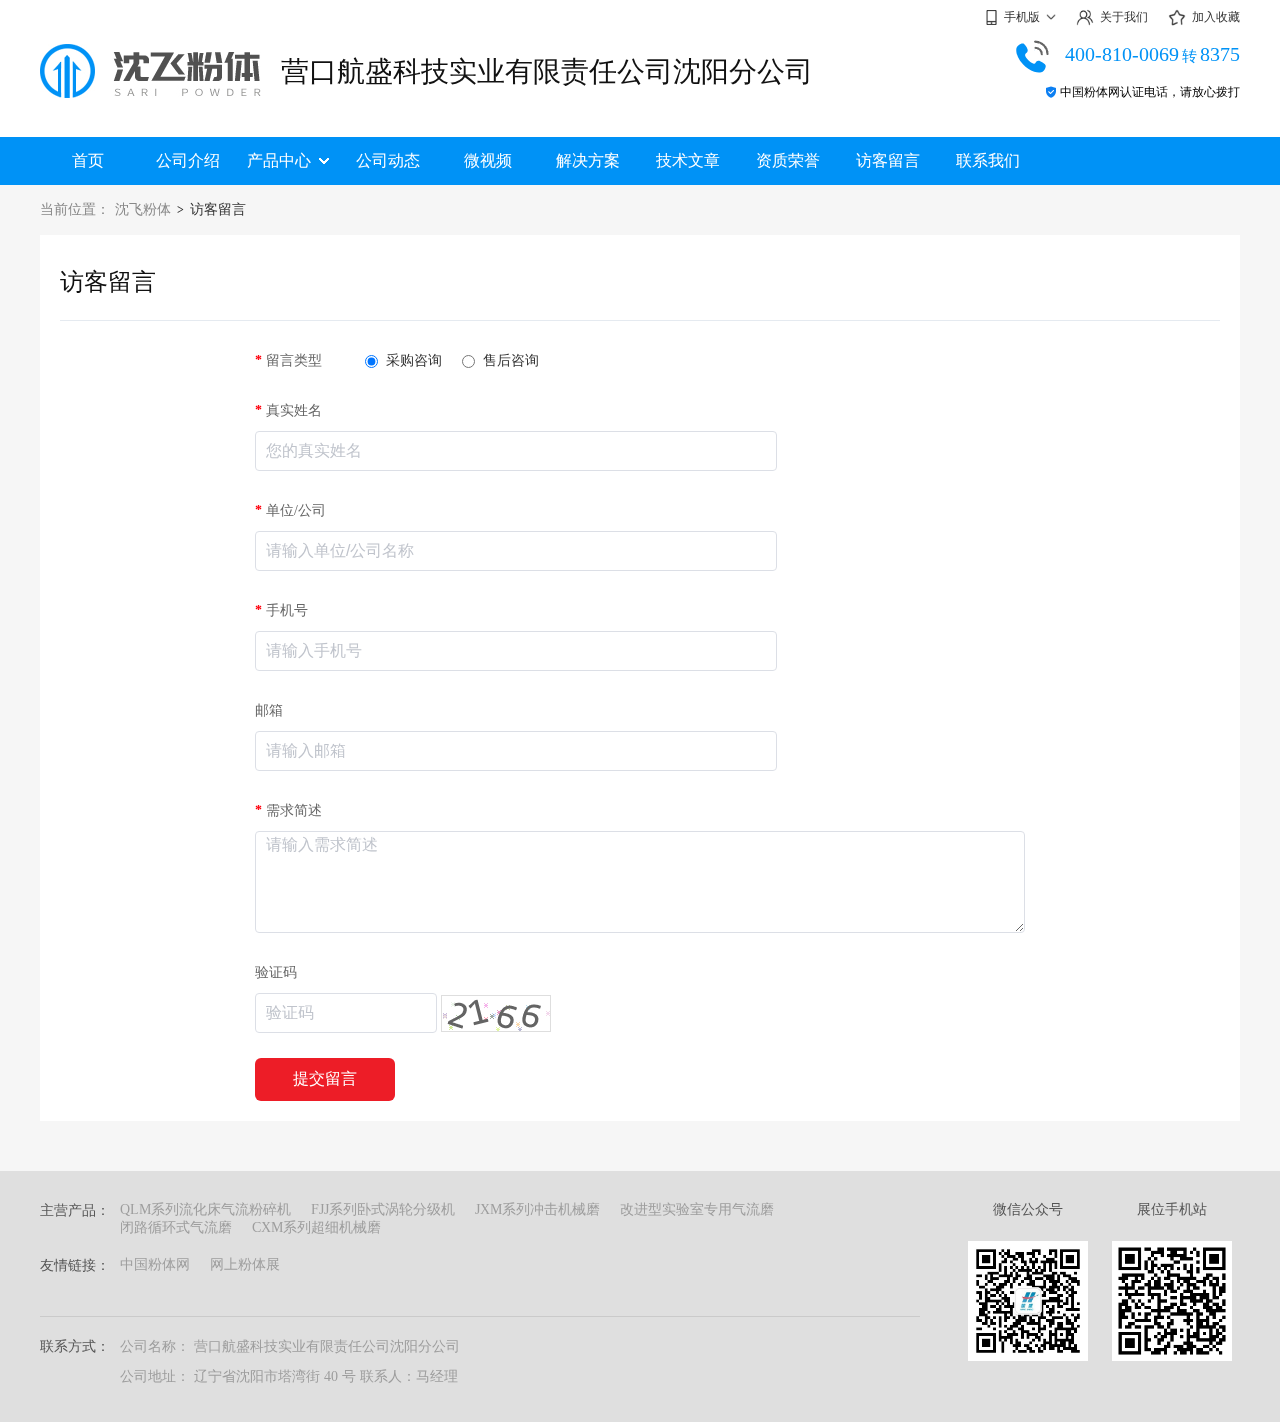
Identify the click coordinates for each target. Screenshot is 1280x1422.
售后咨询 (511, 360)
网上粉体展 (245, 1264)
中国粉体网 (155, 1264)
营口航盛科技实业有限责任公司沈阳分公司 (547, 71)
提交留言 (325, 1078)
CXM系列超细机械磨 (316, 1227)
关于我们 (1124, 17)
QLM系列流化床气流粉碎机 (205, 1209)
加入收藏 (1216, 17)
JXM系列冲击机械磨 (537, 1209)
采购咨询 (414, 360)
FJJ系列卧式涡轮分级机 (383, 1209)
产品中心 (279, 160)
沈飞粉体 (143, 209)
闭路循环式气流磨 (176, 1227)
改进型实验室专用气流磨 (697, 1209)
